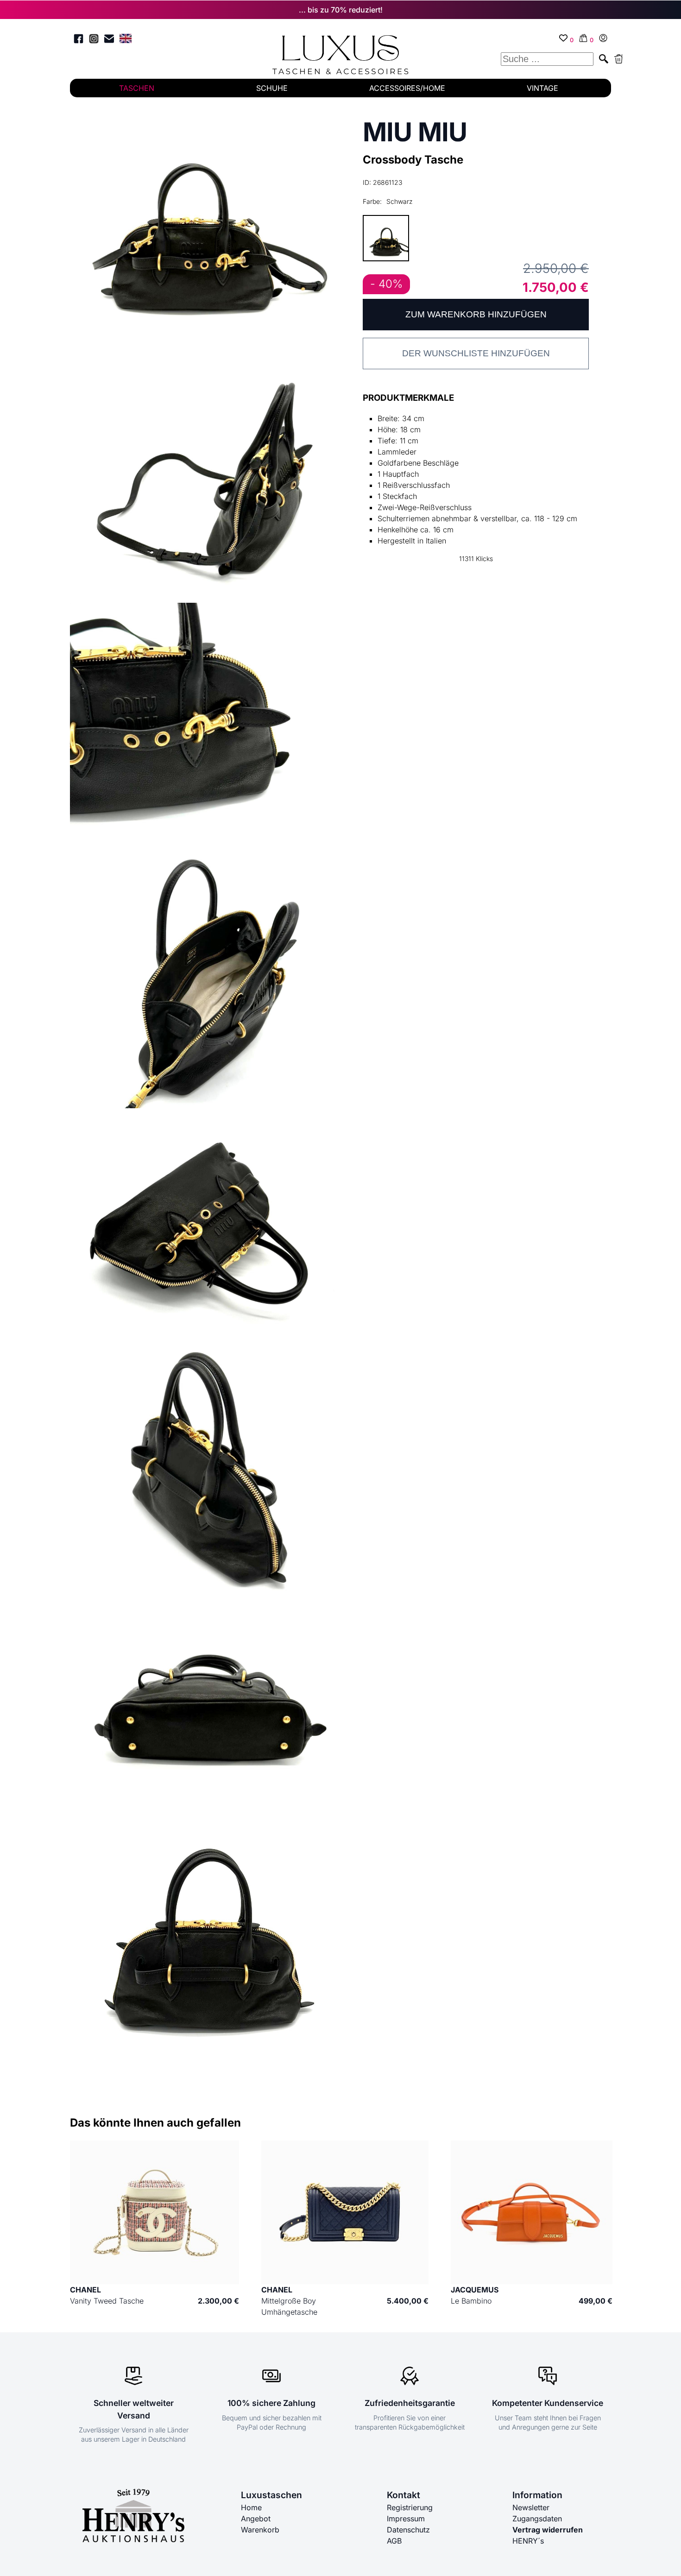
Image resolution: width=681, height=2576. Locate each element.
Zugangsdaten (537, 2519)
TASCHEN (137, 88)
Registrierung (410, 2507)
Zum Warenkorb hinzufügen (476, 314)
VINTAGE (542, 88)
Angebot (256, 2519)
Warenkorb (260, 2530)
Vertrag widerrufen (548, 2530)
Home (251, 2507)
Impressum (406, 2519)
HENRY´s (528, 2541)
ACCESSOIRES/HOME (407, 88)
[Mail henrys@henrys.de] (109, 40)
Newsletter (531, 2507)
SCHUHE (272, 88)
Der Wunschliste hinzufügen (476, 353)
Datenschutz (408, 2530)
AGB (394, 2541)
